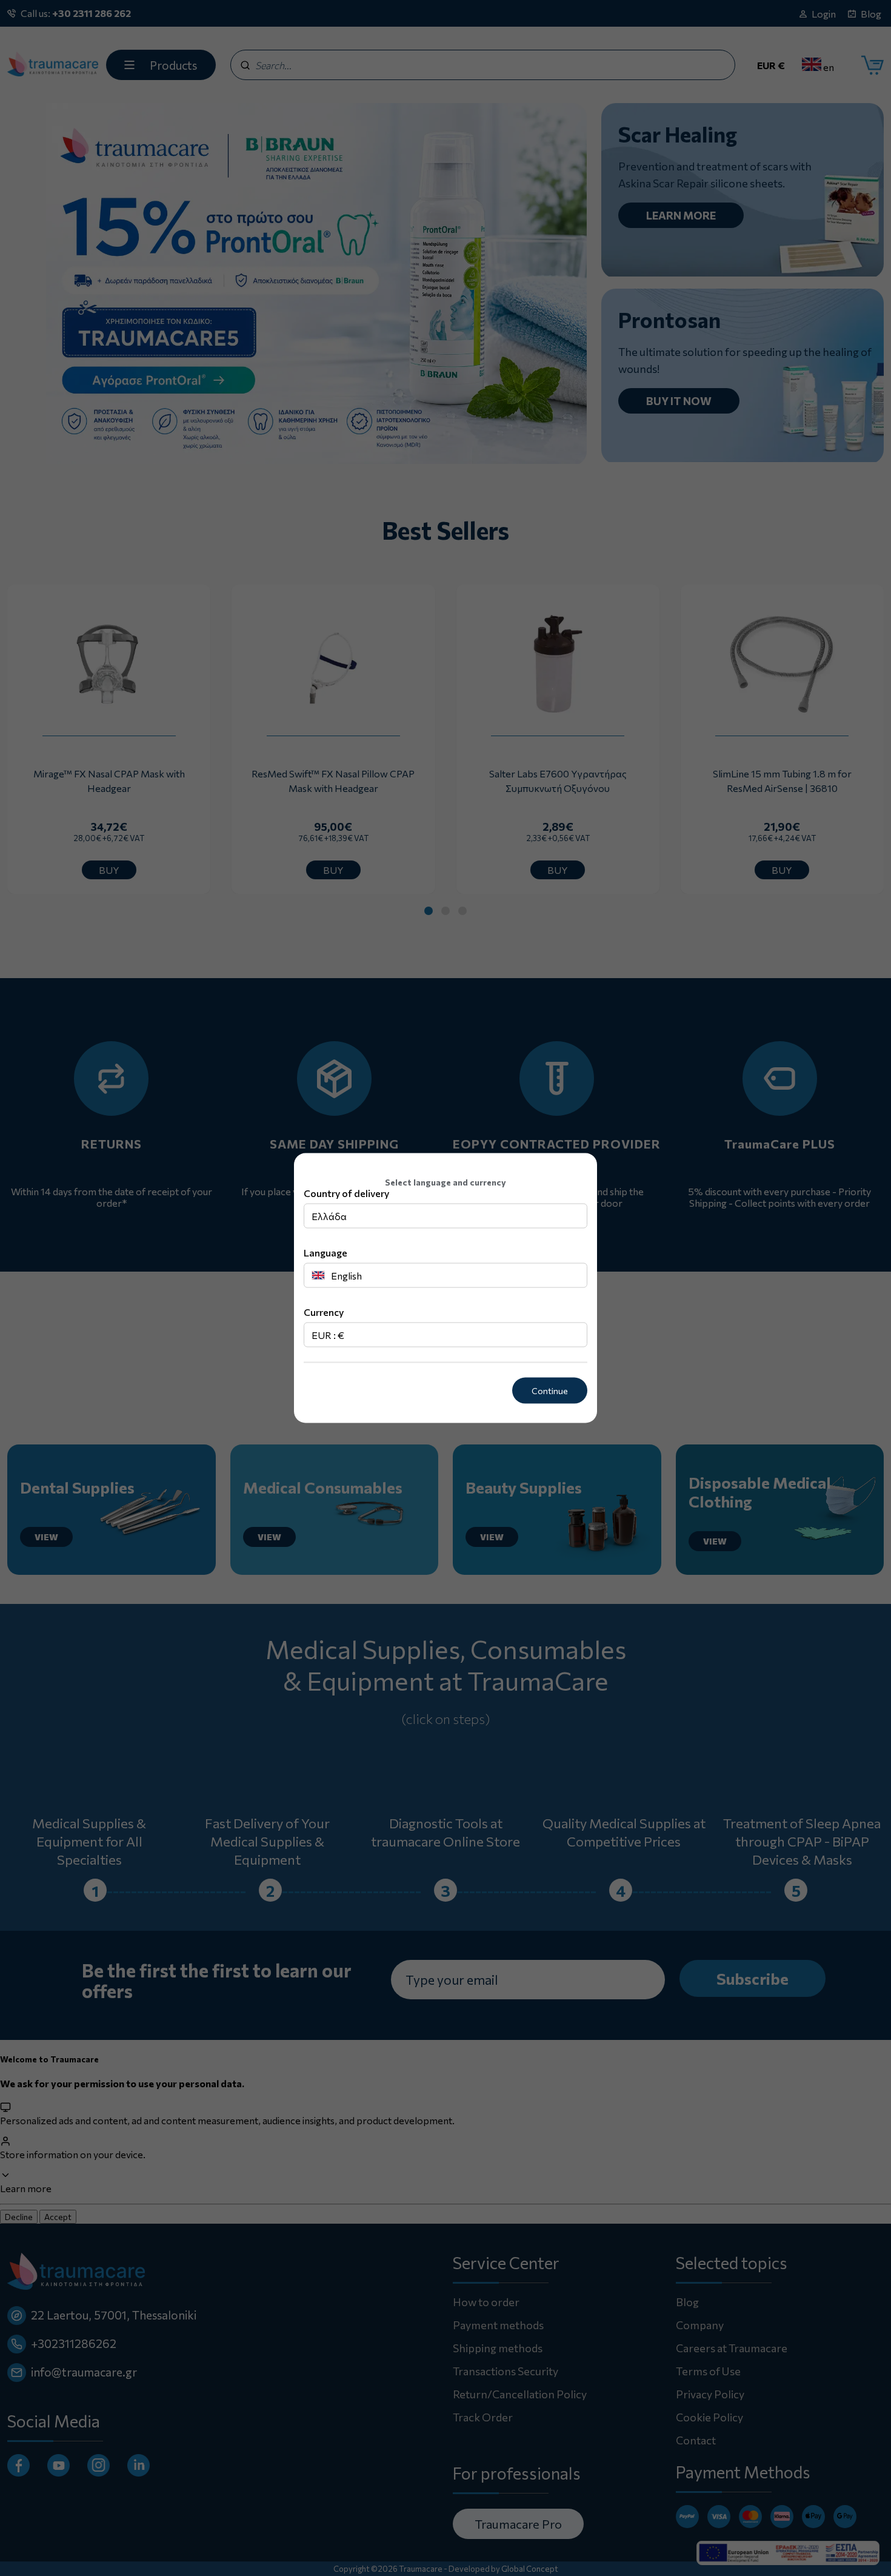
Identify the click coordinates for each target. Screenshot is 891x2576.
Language (325, 1253)
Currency (324, 1312)
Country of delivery (346, 1193)
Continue (550, 1391)
